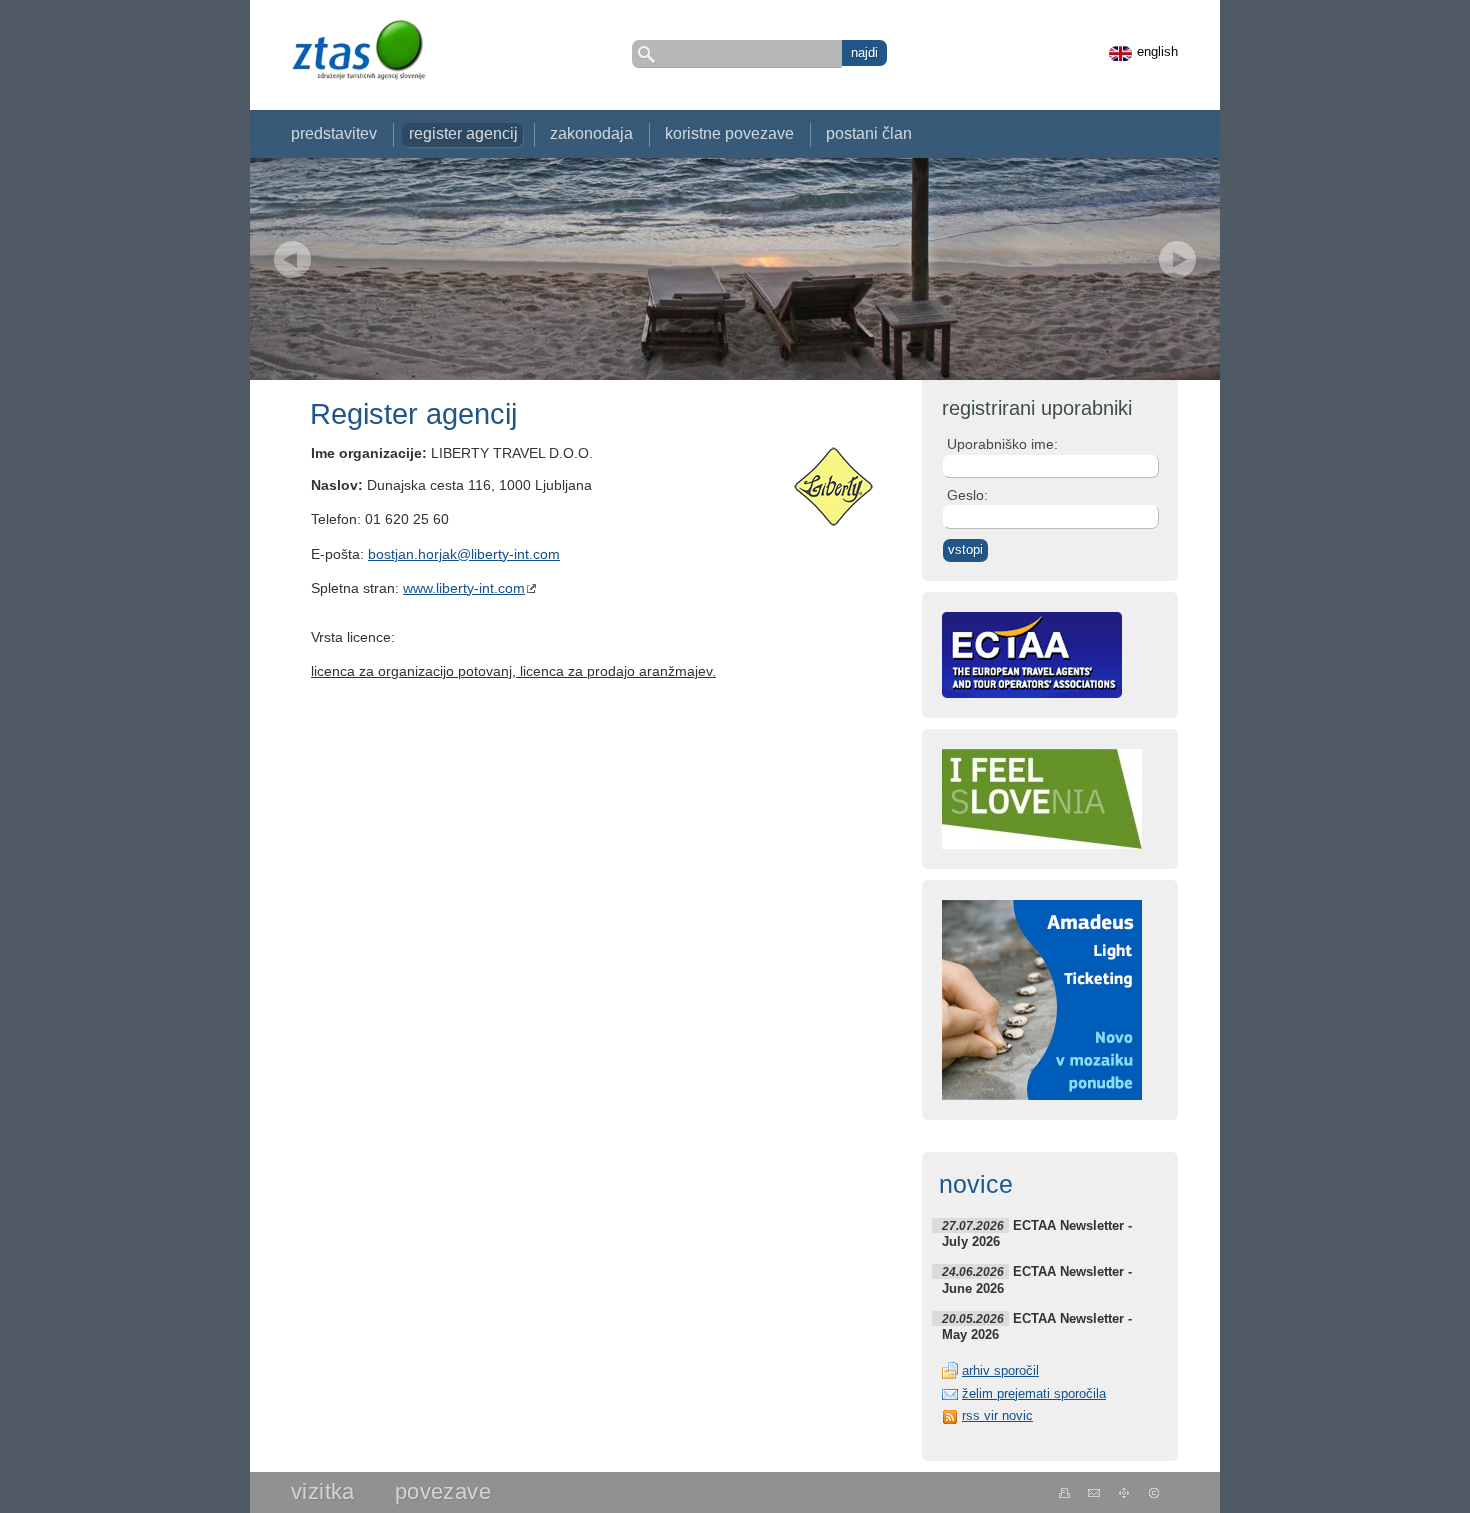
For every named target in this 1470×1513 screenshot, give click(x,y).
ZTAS (358, 49)
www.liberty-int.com (464, 588)
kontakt (1094, 1493)
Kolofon (1154, 1493)
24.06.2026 (973, 1271)
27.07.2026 (973, 1225)
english (1157, 52)
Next (1177, 259)
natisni (1064, 1493)
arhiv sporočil (1000, 1370)
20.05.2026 (973, 1318)
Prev (292, 259)
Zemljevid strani (1124, 1493)
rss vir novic (997, 1415)
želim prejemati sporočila (1034, 1393)
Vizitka (323, 1491)
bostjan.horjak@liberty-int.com (464, 554)
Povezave (443, 1491)
